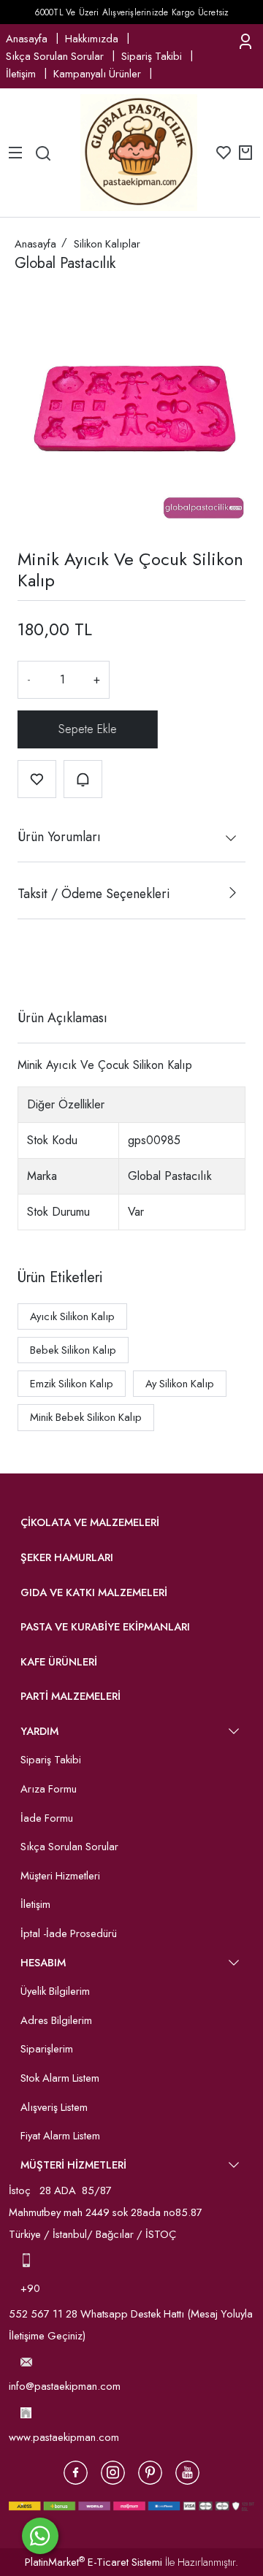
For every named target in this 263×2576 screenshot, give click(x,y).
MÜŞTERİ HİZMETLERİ (73, 2165)
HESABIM (43, 1963)
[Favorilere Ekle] (37, 779)
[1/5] (27, 965)
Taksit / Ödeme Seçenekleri (94, 894)
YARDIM (39, 1731)
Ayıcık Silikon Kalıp (72, 1316)
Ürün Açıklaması (62, 1018)
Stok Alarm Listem (60, 2078)
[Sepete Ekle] (88, 729)
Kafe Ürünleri (59, 1662)
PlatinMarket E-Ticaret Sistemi (94, 2562)
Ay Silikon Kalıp (180, 1384)
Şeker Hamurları (67, 1557)
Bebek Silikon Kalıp (73, 1350)
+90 (32, 2288)
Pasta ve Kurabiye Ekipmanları (105, 1627)
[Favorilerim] (224, 153)
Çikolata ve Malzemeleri (90, 1522)
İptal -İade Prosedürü (69, 1933)
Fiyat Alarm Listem (60, 2136)
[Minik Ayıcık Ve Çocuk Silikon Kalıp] (131, 406)
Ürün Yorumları (59, 837)
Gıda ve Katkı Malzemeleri (94, 1592)
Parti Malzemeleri (70, 1696)
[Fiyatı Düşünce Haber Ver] (83, 779)
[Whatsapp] (40, 2536)
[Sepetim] (245, 153)
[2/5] (36, 965)
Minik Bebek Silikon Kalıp (86, 1417)
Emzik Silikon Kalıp (72, 1384)
